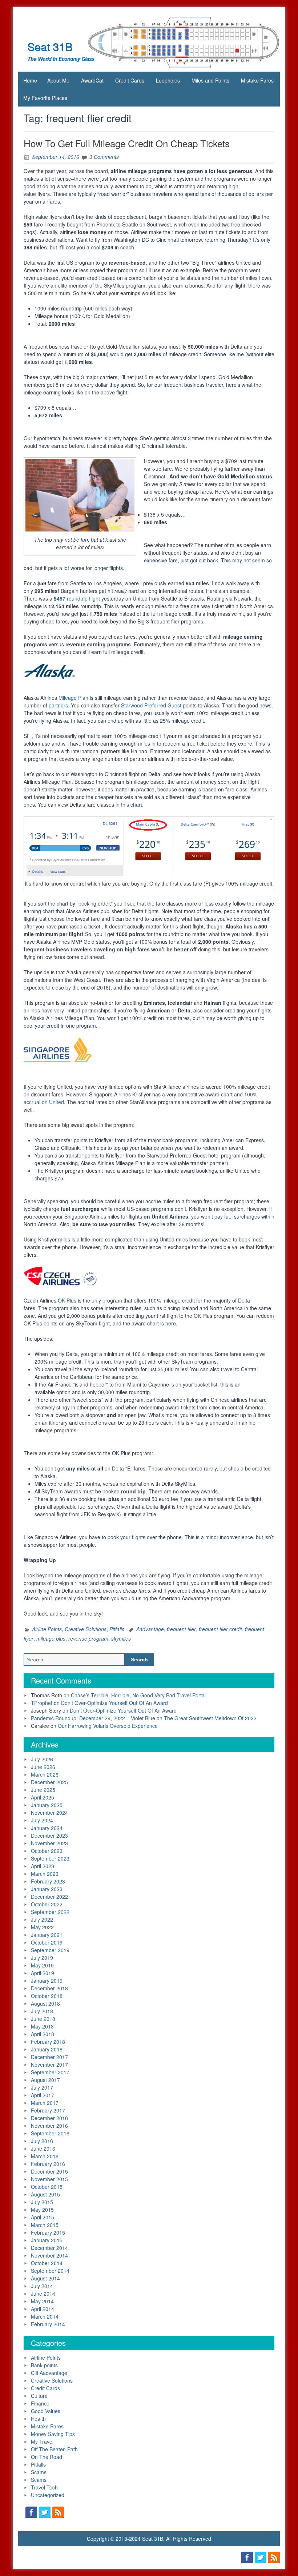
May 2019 (42, 1965)
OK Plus (67, 1300)
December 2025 (49, 1782)
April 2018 (43, 2034)
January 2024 (47, 1828)
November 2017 (49, 2065)
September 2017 (50, 2072)
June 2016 (43, 2148)
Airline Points (47, 1629)
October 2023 (47, 1851)
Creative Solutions (86, 1629)
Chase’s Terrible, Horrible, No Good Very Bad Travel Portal (138, 1695)
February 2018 (48, 2042)
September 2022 (50, 1912)
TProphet (42, 1703)
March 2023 (45, 1874)
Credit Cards (130, 80)
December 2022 (49, 1897)
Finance (40, 2403)
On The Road (47, 2457)
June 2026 (43, 1767)
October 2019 (47, 1942)
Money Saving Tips (53, 2434)
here (171, 1323)
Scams (39, 2472)
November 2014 (49, 2255)
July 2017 (42, 2087)
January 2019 (47, 1981)
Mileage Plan (73, 698)
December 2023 (49, 1835)
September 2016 (50, 2133)
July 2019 (42, 1958)
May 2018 (42, 2026)
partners (58, 705)
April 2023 (43, 1866)
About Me (58, 80)
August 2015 (45, 2194)
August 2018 (45, 2003)
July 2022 (42, 1919)
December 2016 (49, 2118)
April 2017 (43, 2095)
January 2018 (47, 2049)
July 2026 (42, 1759)
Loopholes (168, 80)
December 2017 (49, 2057)
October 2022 (47, 1904)
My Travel (42, 2441)
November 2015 (49, 2179)
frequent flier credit (220, 1629)
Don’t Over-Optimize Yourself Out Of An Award (114, 1703)
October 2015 (47, 2187)
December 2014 (49, 2248)
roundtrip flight (77, 598)
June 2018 (43, 2019)
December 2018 (49, 1988)
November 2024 (49, 1813)
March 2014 (45, 2316)
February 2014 (48, 2324)
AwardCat (92, 80)
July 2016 (42, 2141)
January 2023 (47, 1889)
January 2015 (47, 2240)
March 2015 (45, 2225)
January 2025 (47, 1805)
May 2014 (42, 2301)
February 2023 (48, 1881)
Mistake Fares (257, 80)
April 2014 (43, 2309)
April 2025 (43, 1797)
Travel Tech (44, 2487)
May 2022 (42, 1927)
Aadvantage (150, 1629)
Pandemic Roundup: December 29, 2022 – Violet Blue (93, 1718)
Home (30, 80)
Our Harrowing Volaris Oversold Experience (108, 1726)
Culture (39, 2396)
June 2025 (43, 1790)
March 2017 (45, 2103)
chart (48, 911)
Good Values (46, 2411)
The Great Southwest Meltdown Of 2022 (210, 1718)
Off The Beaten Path (54, 2449)
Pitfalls (117, 1629)
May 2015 (42, 2210)
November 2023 (49, 1843)
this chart (132, 805)
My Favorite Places (45, 98)
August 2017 (45, 2080)
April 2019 (43, 1973)
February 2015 (48, 2232)
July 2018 (42, 2011)
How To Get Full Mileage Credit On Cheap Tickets (127, 143)
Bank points (44, 2365)
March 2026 (45, 1774)
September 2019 (50, 1950)
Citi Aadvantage (49, 2373)
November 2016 (49, 2126)
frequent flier (181, 1629)
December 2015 (49, 2171)
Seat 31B (50, 46)
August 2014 (45, 2278)
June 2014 (43, 2294)
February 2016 (48, 2164)
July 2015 (42, 2202)
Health (38, 2419)
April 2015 (43, 2217)
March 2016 (45, 2156)
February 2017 (48, 2110)
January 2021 (47, 1935)
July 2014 (42, 2286)
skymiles (121, 1638)
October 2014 (47, 2263)
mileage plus (51, 1638)
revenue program (88, 1638)
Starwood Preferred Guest (151, 705)
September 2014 (50, 2271)
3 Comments (104, 157)
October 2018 (47, 1996)
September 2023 (50, 1858)
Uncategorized (48, 2495)
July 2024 (42, 1820)
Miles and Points (210, 80)
